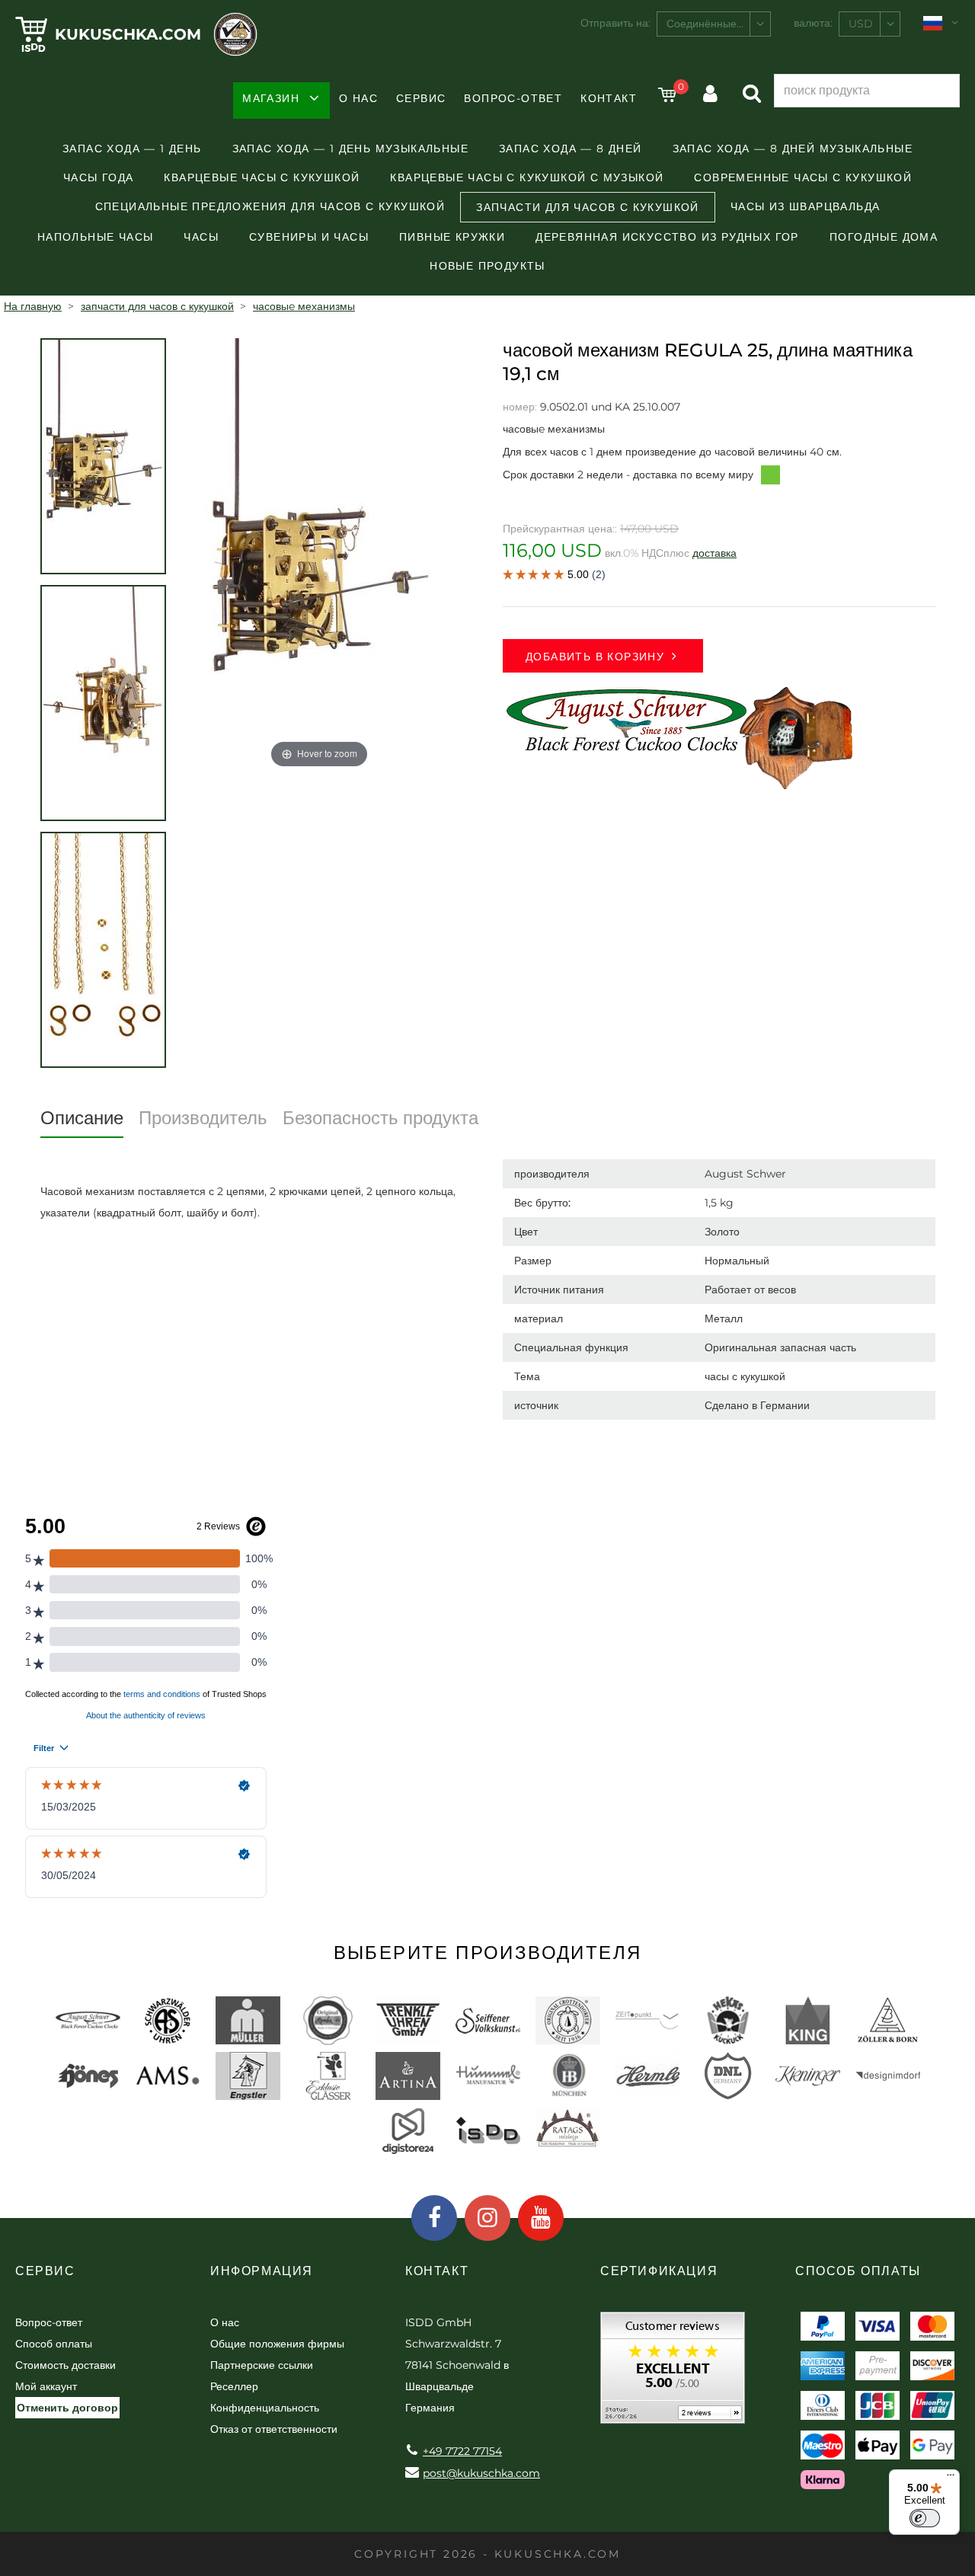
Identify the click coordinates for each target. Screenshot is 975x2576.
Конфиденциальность (265, 2408)
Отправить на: (615, 23)
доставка (714, 553)
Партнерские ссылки (262, 2365)
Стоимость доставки (66, 2365)
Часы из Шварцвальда (806, 206)
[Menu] (951, 2479)
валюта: (813, 23)
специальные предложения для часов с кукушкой (270, 206)
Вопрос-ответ (513, 98)
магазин (271, 98)
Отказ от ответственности (274, 2429)
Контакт (609, 98)
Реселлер (234, 2386)
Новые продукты (487, 266)
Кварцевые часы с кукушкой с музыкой (527, 177)
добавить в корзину (595, 657)
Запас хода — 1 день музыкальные (350, 149)
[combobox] (714, 24)
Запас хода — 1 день (132, 149)
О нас (358, 98)
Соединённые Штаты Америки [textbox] (718, 24)
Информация (262, 2271)
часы (201, 237)
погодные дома (884, 237)
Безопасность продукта (380, 1118)
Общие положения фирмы (277, 2344)
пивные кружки (452, 237)
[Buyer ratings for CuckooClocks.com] (673, 2373)
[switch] (925, 2518)
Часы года (99, 177)
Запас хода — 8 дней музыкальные (793, 149)
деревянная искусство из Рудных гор (667, 237)
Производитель (203, 1118)
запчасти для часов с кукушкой (588, 207)
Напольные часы (96, 237)
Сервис (421, 98)
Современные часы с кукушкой (803, 177)
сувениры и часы (309, 237)
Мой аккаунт (46, 2386)
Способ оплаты (54, 2344)
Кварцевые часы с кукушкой (262, 177)
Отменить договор (67, 2408)
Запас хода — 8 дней (571, 149)
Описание (82, 1118)
